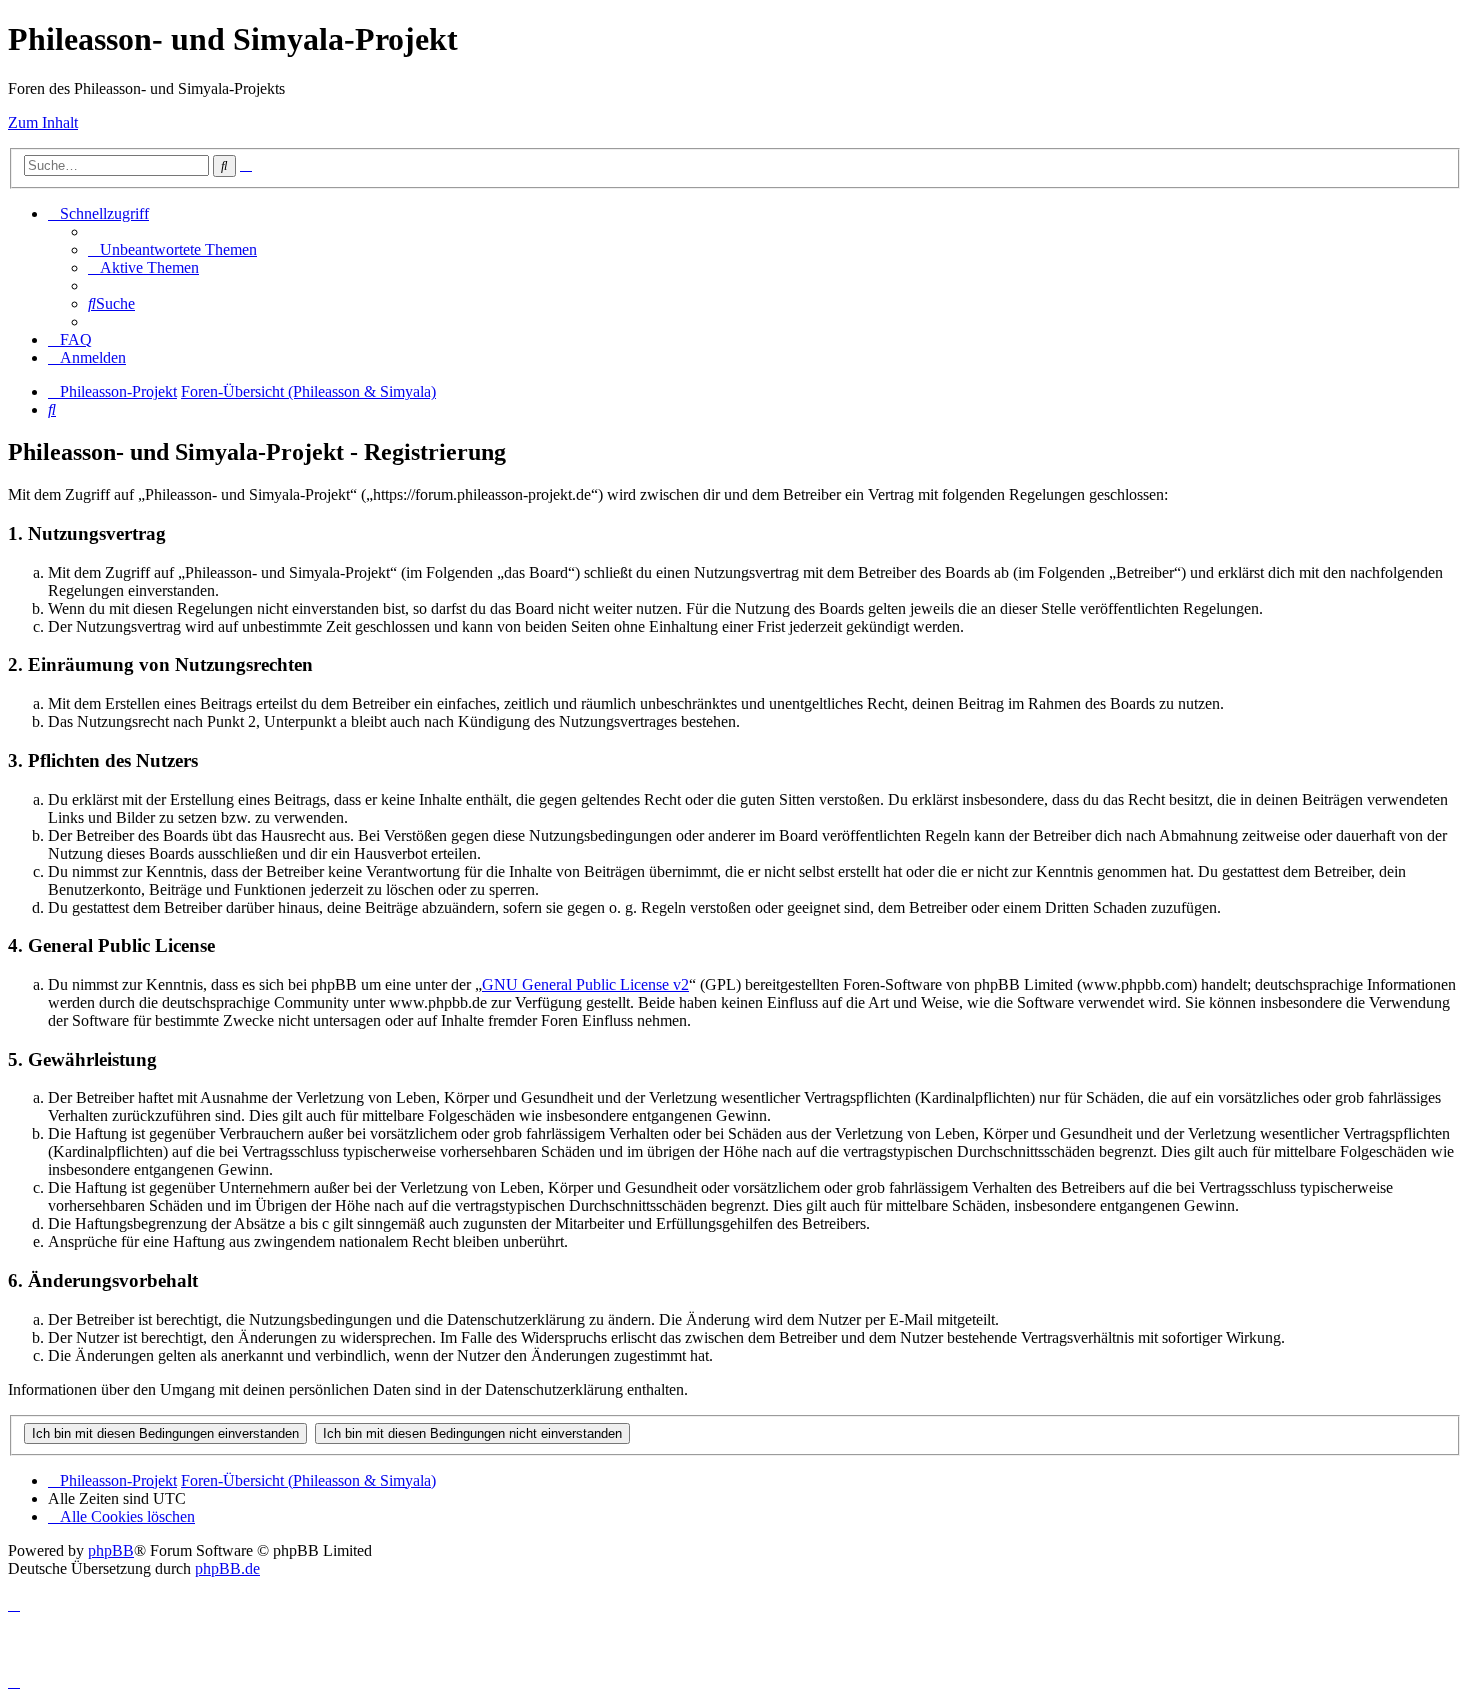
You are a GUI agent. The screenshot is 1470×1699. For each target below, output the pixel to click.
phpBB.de (227, 1568)
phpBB (111, 1550)
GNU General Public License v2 (585, 984)
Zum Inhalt (43, 122)
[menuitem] (172, 249)
